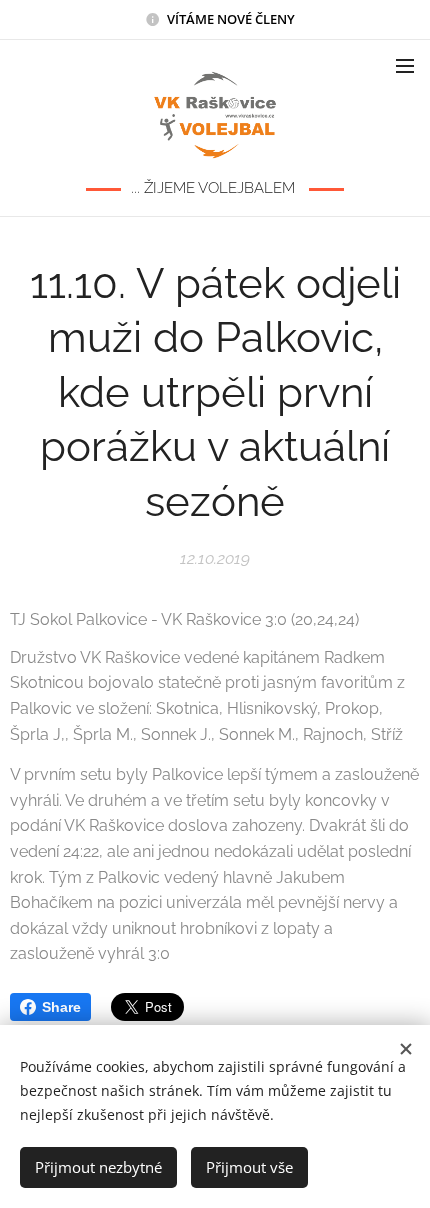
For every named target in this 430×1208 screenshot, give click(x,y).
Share (61, 1007)
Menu (405, 65)
